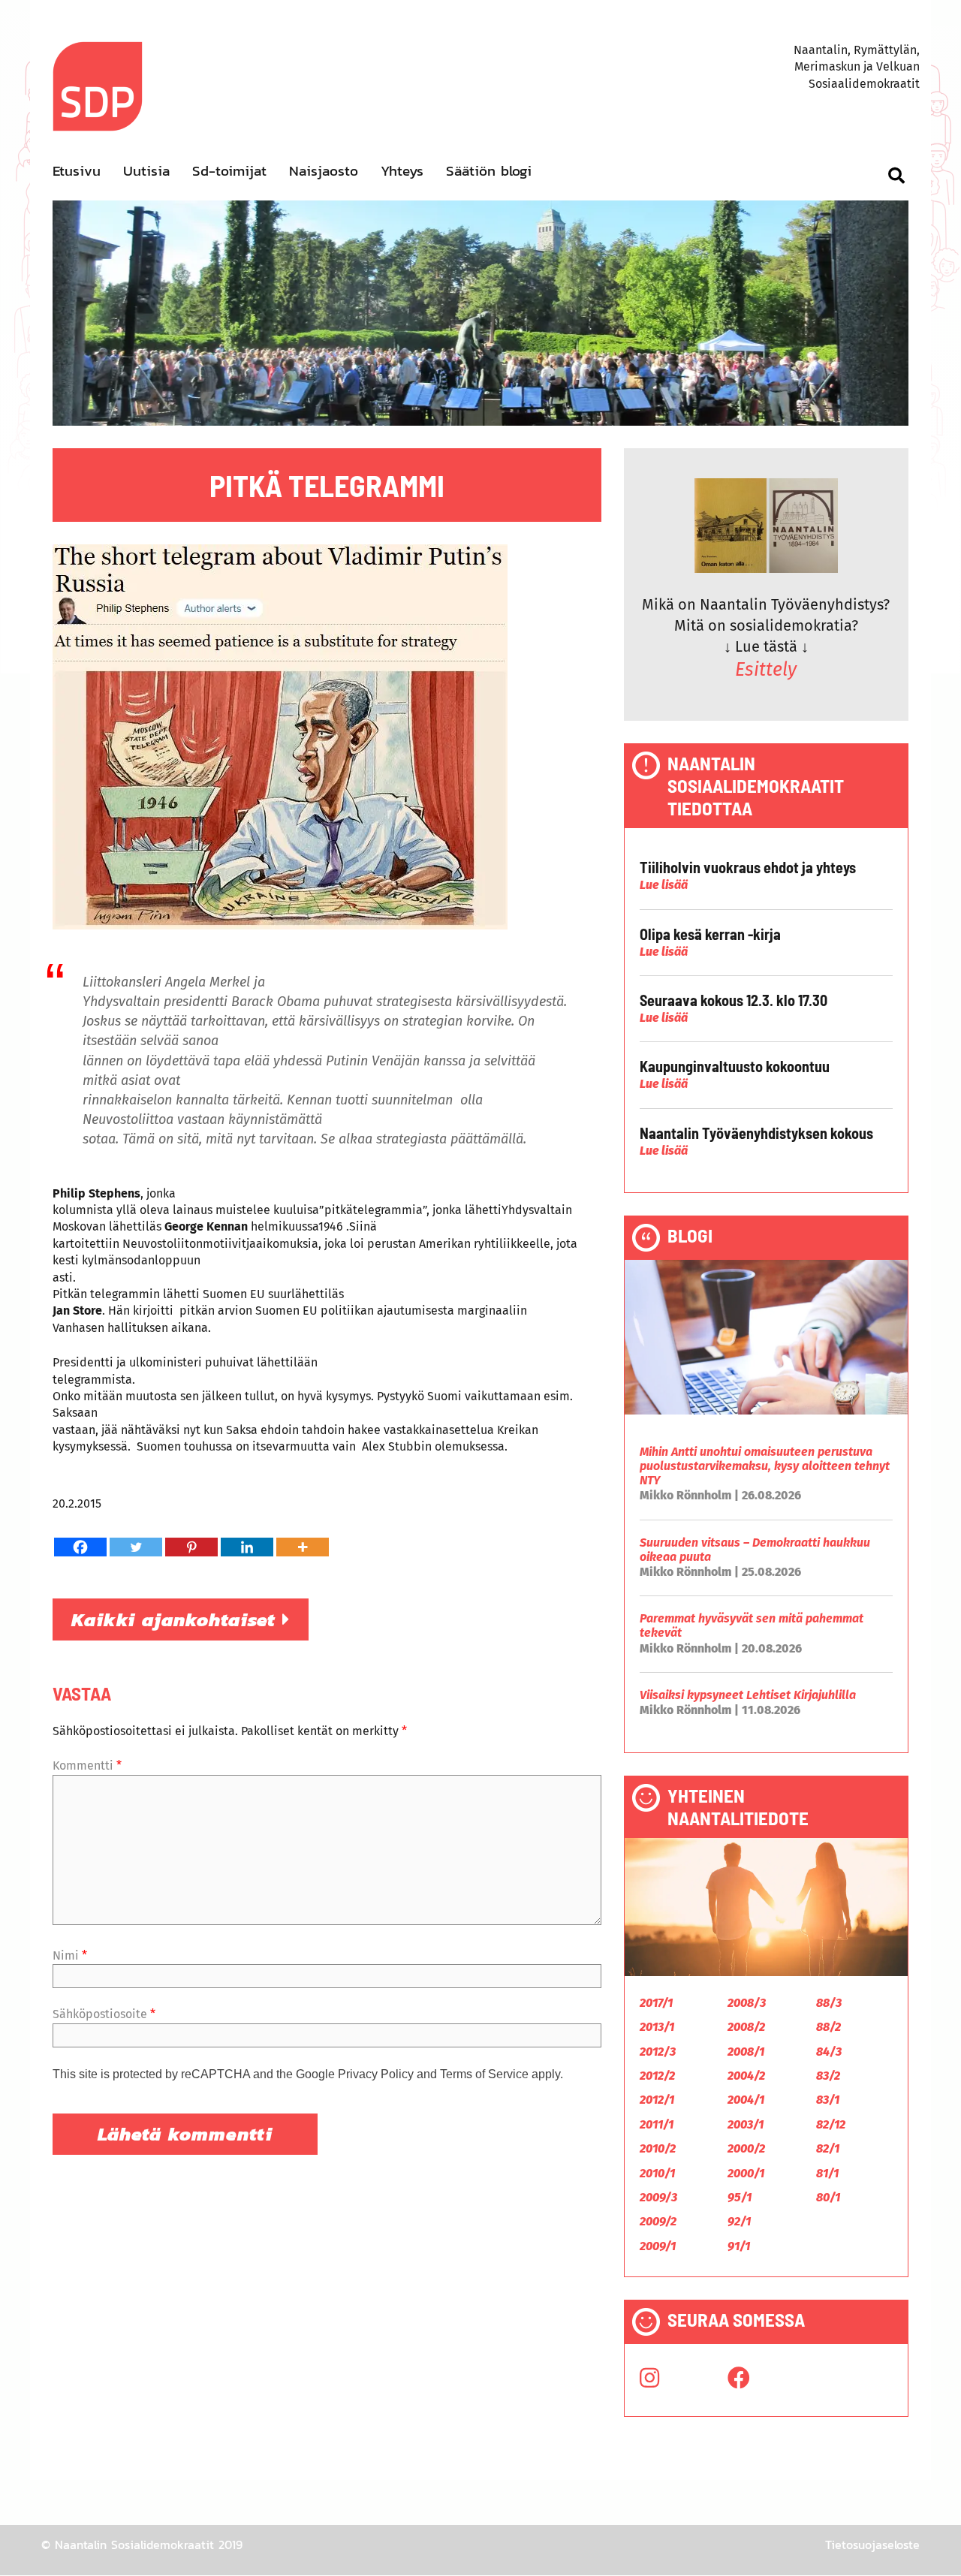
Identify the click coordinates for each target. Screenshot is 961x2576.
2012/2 (657, 2076)
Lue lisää (664, 885)
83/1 (828, 2100)
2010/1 (657, 2173)
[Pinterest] (191, 1547)
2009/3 (658, 2197)
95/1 (740, 2197)
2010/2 (658, 2148)
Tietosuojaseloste (872, 2544)
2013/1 (657, 2027)
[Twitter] (136, 1547)
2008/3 (747, 2003)
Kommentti (87, 1766)
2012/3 (658, 2052)
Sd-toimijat (229, 171)
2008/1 (746, 2052)
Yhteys (402, 171)
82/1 (828, 2148)
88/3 (829, 2003)
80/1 (828, 2197)
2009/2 (658, 2221)
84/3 (829, 2052)
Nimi (70, 1955)
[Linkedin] (247, 1547)
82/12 (831, 2124)
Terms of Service (484, 2074)
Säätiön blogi (489, 171)
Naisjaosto (324, 171)
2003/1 (746, 2124)
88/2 (828, 2027)
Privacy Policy (376, 2074)
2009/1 (658, 2246)
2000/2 (746, 2148)
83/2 (828, 2076)
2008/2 (746, 2027)
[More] (303, 1547)
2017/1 (656, 2003)
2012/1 (657, 2100)
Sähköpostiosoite (104, 2014)
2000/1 (746, 2173)
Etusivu (77, 171)
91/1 (739, 2246)
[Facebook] (80, 1547)
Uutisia (146, 171)
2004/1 (746, 2100)
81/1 (827, 2173)
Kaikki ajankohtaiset (177, 1619)
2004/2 (746, 2076)
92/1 (739, 2221)
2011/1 (657, 2124)
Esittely (766, 670)
